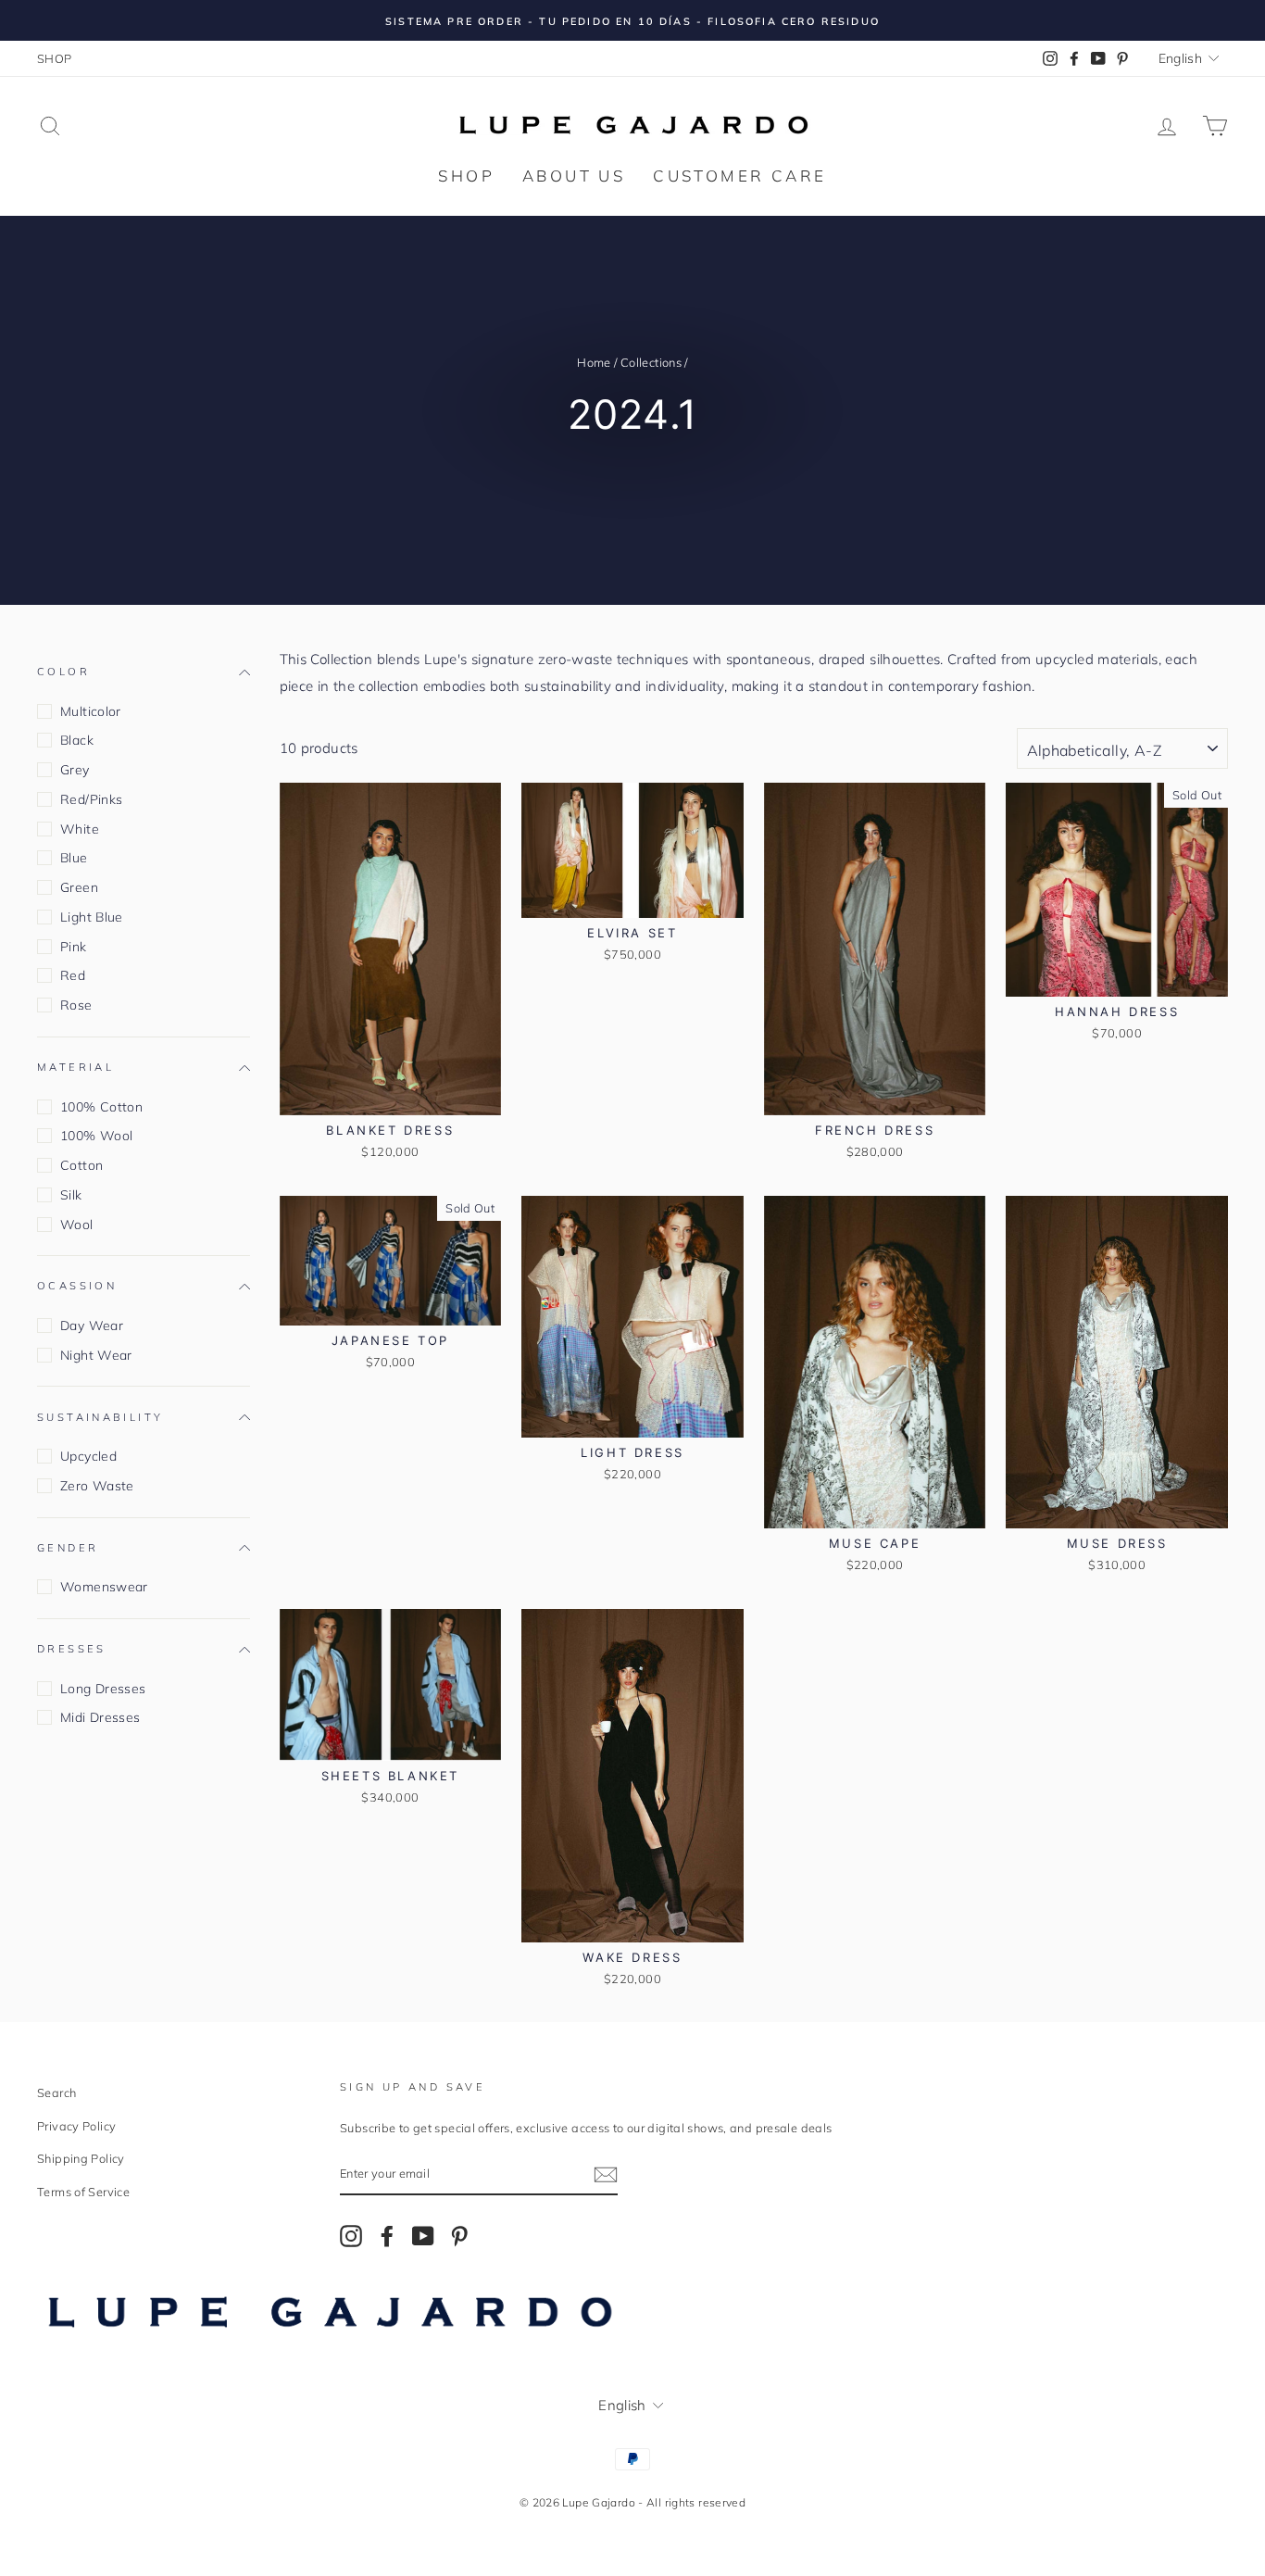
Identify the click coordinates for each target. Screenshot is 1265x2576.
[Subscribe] (606, 2174)
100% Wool (96, 1136)
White (80, 829)
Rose (76, 1005)
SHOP (55, 58)
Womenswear (104, 1587)
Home (594, 362)
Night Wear (96, 1355)
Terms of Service (83, 2192)
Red (73, 975)
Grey (75, 770)
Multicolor (91, 711)
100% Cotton (101, 1107)
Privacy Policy (76, 2126)
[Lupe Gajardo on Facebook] (387, 2235)
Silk (71, 1195)
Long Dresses (103, 1689)
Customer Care (739, 176)
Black (77, 740)
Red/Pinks (91, 799)
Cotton (81, 1165)
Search (56, 2092)
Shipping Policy (81, 2158)
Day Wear (92, 1326)
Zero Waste (97, 1486)
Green (79, 887)
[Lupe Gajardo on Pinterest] (459, 2235)
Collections (651, 362)
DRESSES (72, 1649)
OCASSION (77, 1286)
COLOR (63, 672)
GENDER (68, 1548)
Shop (466, 176)
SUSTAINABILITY (100, 1417)
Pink (74, 947)
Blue (74, 858)
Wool (77, 1225)
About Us (574, 176)
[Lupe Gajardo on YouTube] (423, 2235)
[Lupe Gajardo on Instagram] (351, 2235)
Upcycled (88, 1456)
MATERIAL (75, 1067)
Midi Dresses (100, 1717)
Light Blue (92, 917)
